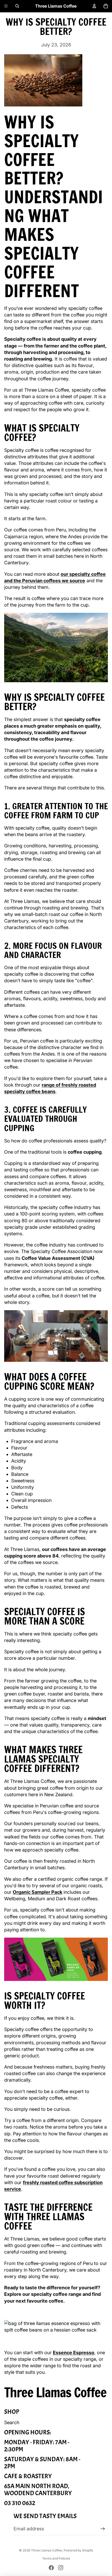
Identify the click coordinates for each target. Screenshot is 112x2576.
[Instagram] (61, 2568)
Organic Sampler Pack (38, 1892)
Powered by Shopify (78, 2550)
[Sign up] (103, 2529)
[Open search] (17, 6)
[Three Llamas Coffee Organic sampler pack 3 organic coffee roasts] (56, 1959)
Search (12, 2422)
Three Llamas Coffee (46, 2550)
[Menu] (6, 6)
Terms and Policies (56, 2558)
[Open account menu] (94, 6)
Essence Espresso (74, 2353)
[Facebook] (51, 2568)
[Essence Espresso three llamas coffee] (56, 2327)
